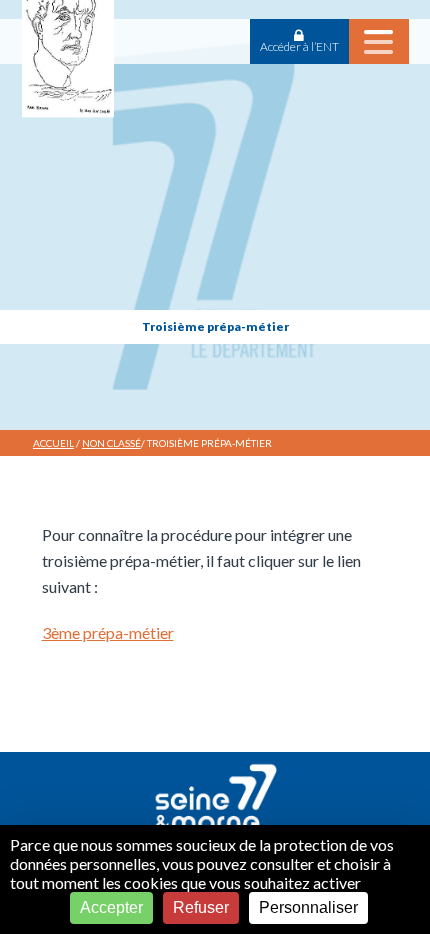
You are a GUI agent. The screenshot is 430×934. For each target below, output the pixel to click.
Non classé (111, 443)
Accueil (53, 443)
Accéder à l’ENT (299, 46)
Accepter (111, 907)
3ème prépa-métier (108, 632)
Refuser (201, 907)
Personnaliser (308, 907)
